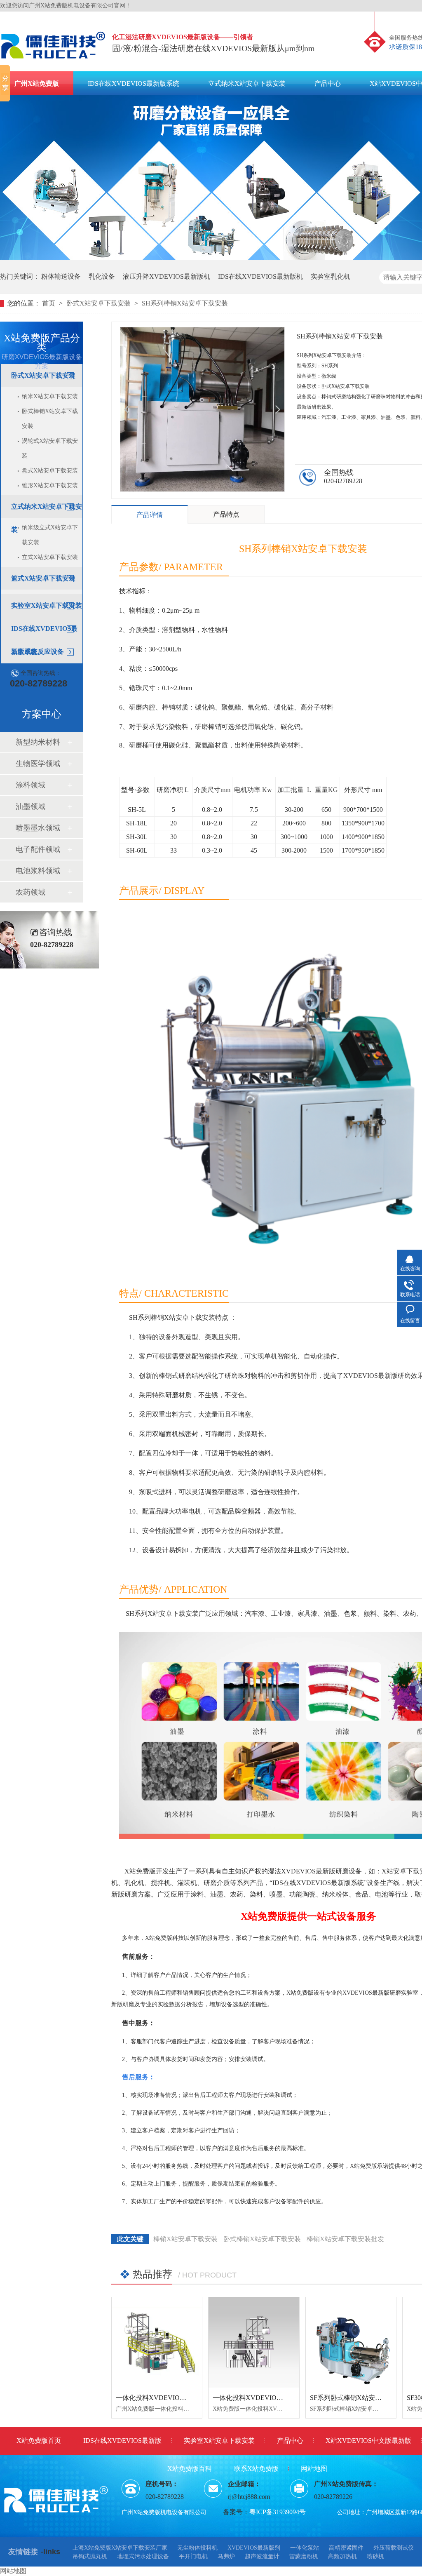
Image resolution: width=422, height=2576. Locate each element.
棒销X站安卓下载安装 (185, 2239)
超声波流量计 (262, 2556)
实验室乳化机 (331, 276)
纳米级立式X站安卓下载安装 (50, 535)
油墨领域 (30, 806)
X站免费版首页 (39, 2441)
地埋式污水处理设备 (143, 2556)
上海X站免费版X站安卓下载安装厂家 (120, 2548)
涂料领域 (30, 785)
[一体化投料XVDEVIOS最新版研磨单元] (157, 2342)
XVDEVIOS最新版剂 (254, 2548)
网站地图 (314, 2469)
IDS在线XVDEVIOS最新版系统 (134, 83)
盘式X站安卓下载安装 (50, 471)
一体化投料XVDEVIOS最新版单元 (263, 2398)
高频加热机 (342, 2556)
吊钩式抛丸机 (90, 2556)
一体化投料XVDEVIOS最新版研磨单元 (173, 2398)
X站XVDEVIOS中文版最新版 (368, 2441)
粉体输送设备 (61, 276)
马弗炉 (226, 2556)
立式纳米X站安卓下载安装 (247, 83)
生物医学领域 (38, 764)
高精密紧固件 (346, 2548)
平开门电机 (193, 2556)
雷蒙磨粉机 (304, 2556)
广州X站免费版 (37, 83)
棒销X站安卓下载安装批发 (345, 2239)
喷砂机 (375, 2556)
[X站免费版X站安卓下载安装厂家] (54, 61)
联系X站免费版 (256, 2469)
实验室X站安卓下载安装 (47, 605)
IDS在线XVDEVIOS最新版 (122, 2441)
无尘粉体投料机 (197, 2548)
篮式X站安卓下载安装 (43, 578)
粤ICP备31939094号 (278, 2512)
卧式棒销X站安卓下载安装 (50, 419)
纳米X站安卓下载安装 (50, 396)
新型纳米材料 (38, 742)
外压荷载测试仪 (394, 2548)
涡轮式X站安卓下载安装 (50, 448)
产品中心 (328, 83)
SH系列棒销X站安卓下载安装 (185, 303)
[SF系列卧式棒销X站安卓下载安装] (351, 2342)
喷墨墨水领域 (38, 828)
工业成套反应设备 (38, 652)
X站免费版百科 (190, 2469)
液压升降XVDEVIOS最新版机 (166, 276)
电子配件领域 (38, 849)
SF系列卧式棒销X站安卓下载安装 (359, 2398)
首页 (49, 303)
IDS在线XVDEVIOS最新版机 (260, 276)
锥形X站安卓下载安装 (50, 485)
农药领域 (30, 892)
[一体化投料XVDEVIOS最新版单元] (254, 2342)
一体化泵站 (305, 2548)
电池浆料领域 (38, 871)
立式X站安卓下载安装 (50, 557)
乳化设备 (102, 276)
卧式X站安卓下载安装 (99, 303)
